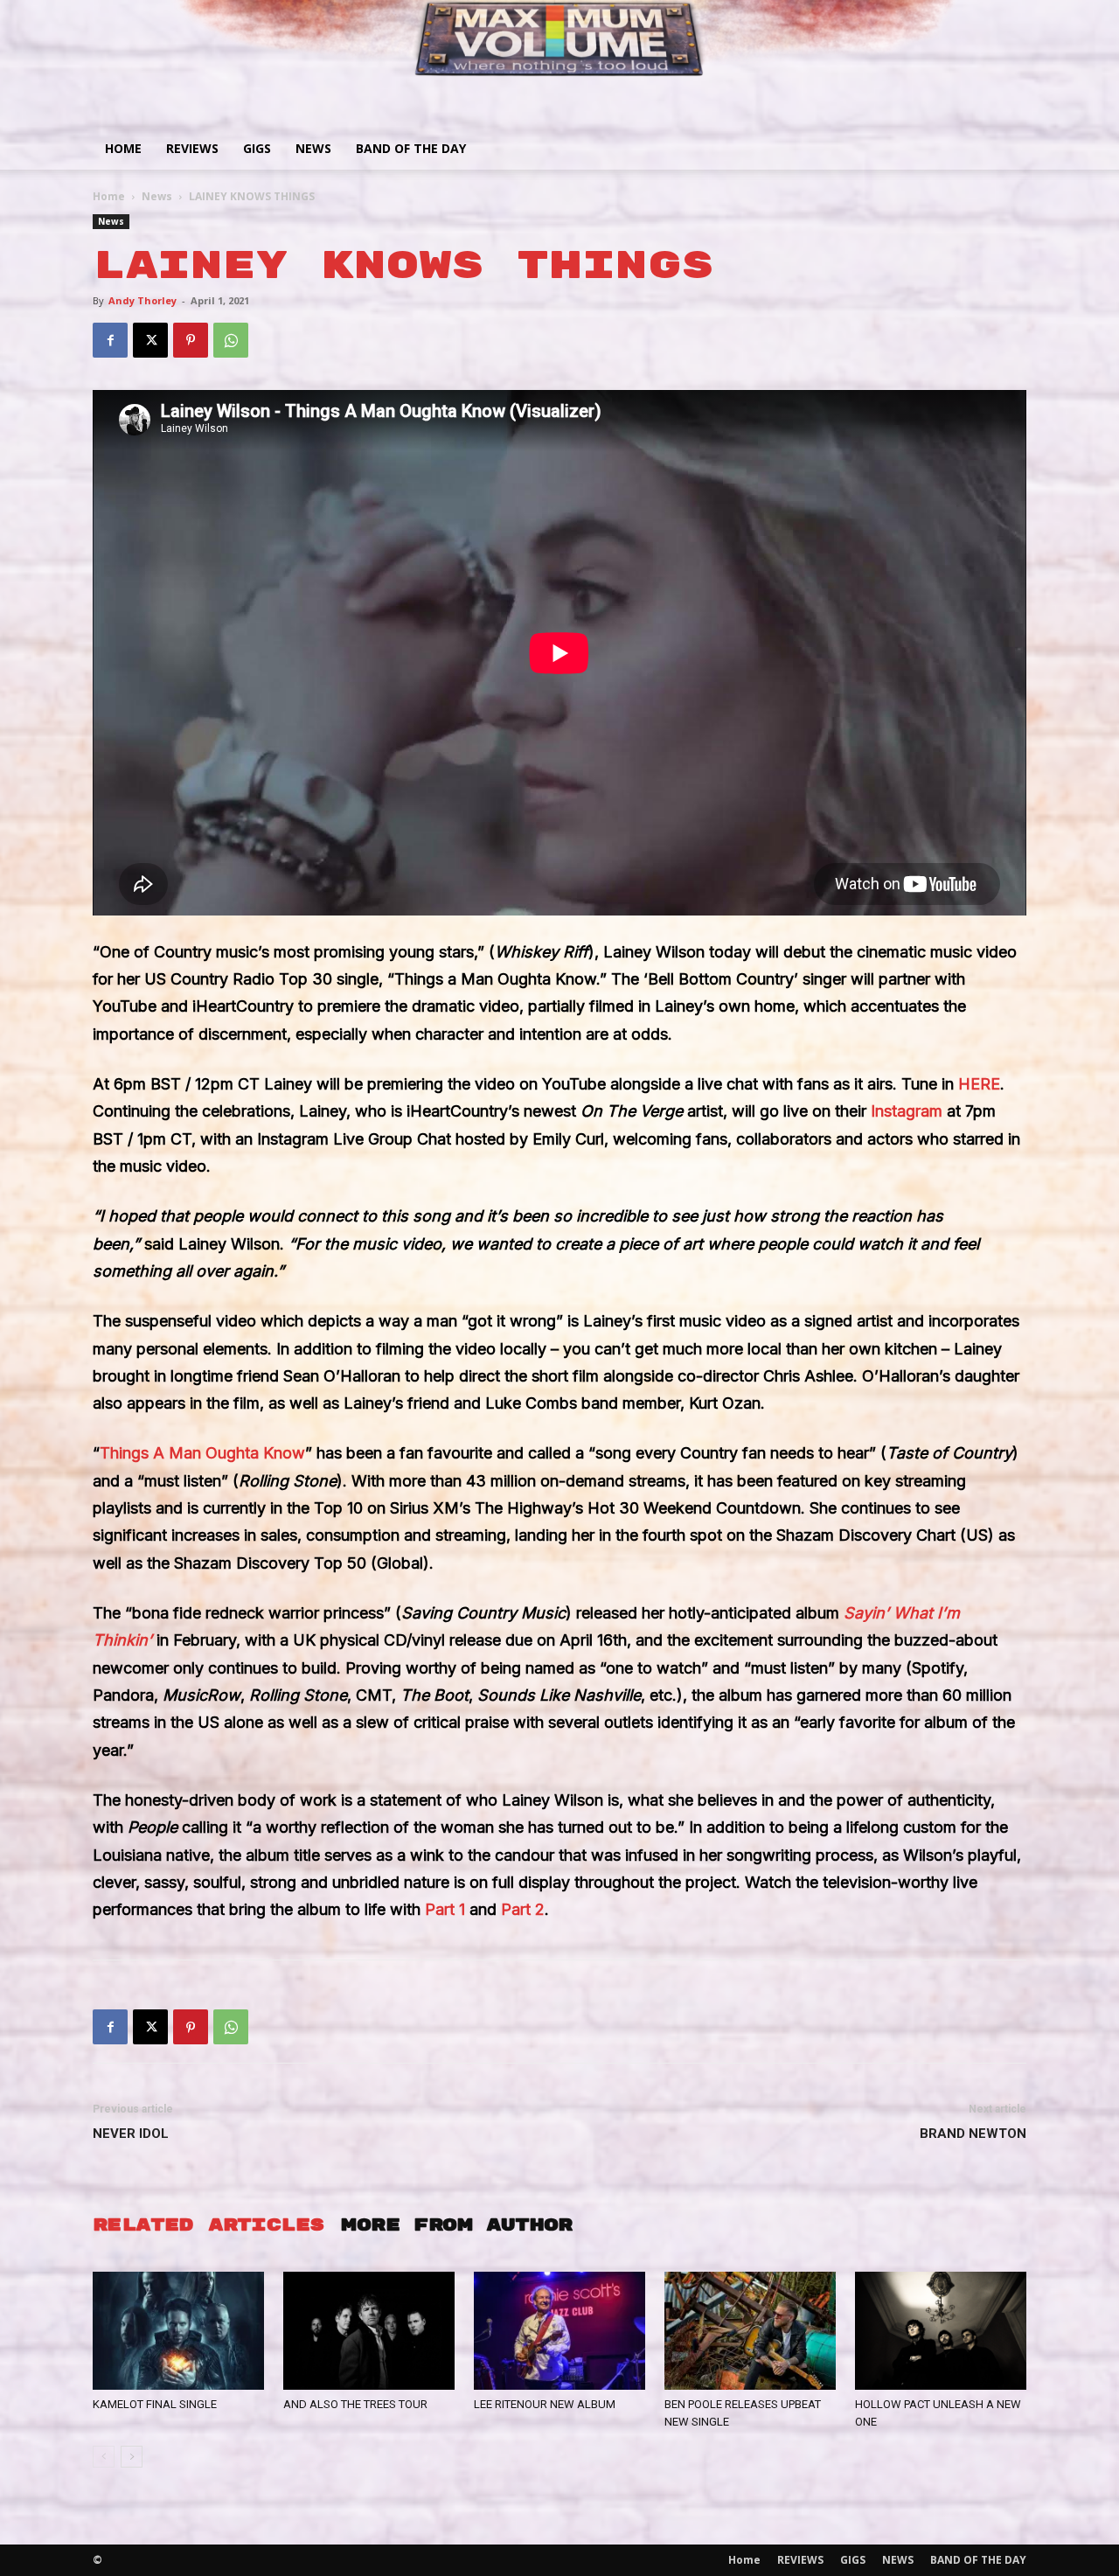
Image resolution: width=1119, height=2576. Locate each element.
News (157, 196)
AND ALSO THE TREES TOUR (355, 2404)
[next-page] (132, 2457)
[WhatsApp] (231, 340)
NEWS (313, 148)
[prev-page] (104, 2457)
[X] (150, 340)
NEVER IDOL (131, 2134)
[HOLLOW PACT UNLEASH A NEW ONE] (941, 2331)
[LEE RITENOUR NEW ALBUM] (559, 2331)
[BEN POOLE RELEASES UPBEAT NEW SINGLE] (750, 2331)
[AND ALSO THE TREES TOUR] (369, 2331)
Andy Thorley (142, 300)
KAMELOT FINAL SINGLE (155, 2404)
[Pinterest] (191, 340)
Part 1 (445, 1909)
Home (123, 148)
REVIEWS (192, 148)
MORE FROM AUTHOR (456, 2225)
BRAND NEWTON (973, 2134)
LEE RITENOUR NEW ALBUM (545, 2404)
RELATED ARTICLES (208, 2225)
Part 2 (523, 1909)
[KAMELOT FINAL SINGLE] (178, 2331)
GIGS (257, 148)
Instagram (907, 1111)
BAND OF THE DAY (411, 148)
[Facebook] (110, 340)
